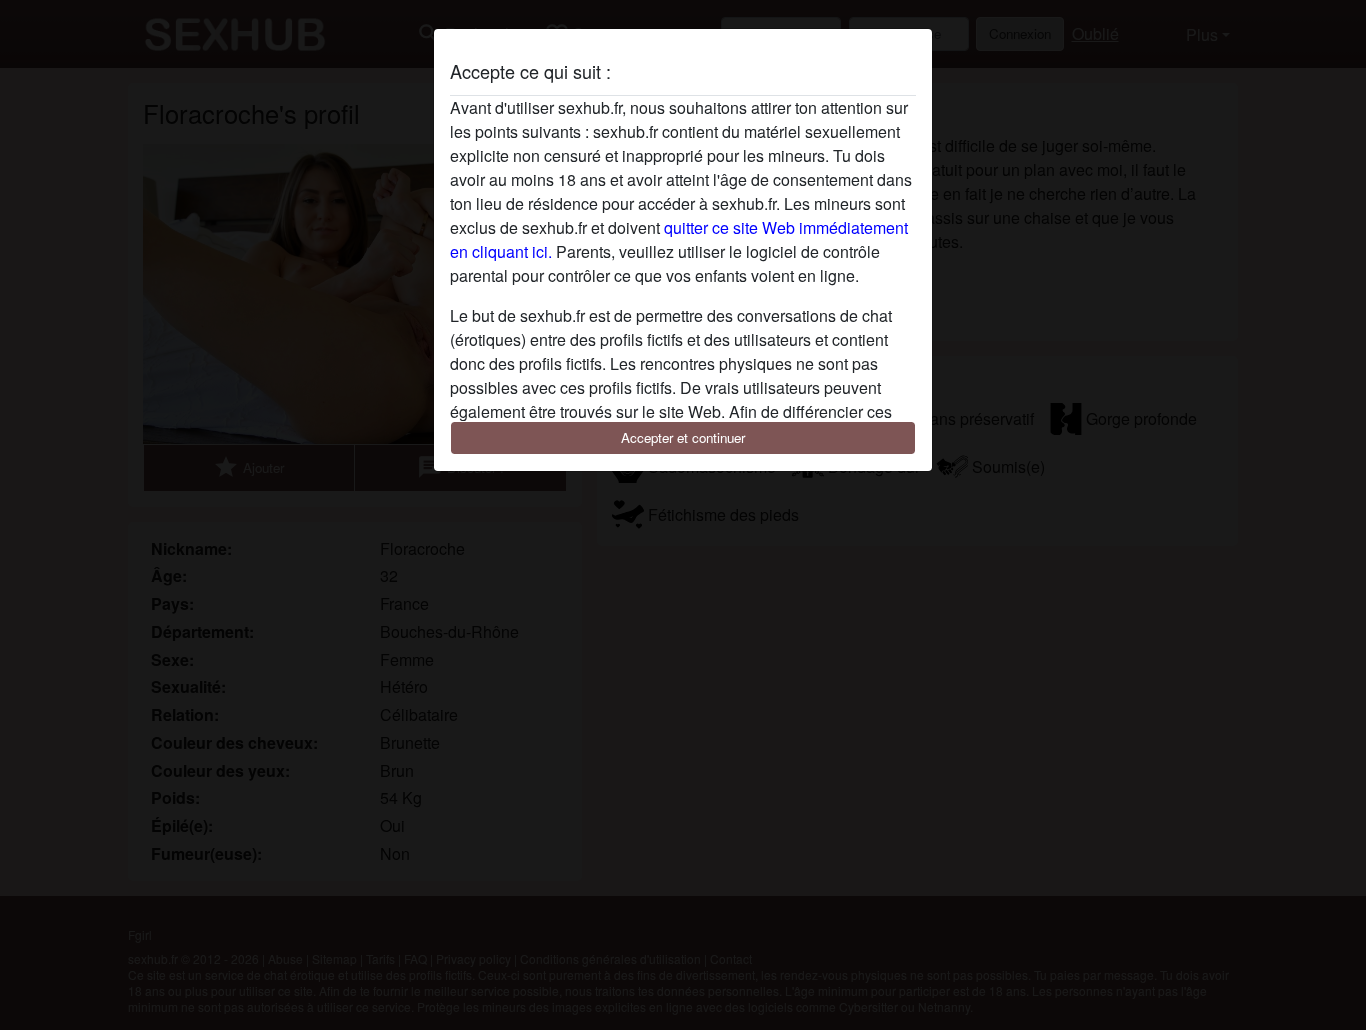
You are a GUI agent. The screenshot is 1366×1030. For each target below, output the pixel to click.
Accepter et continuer (683, 437)
